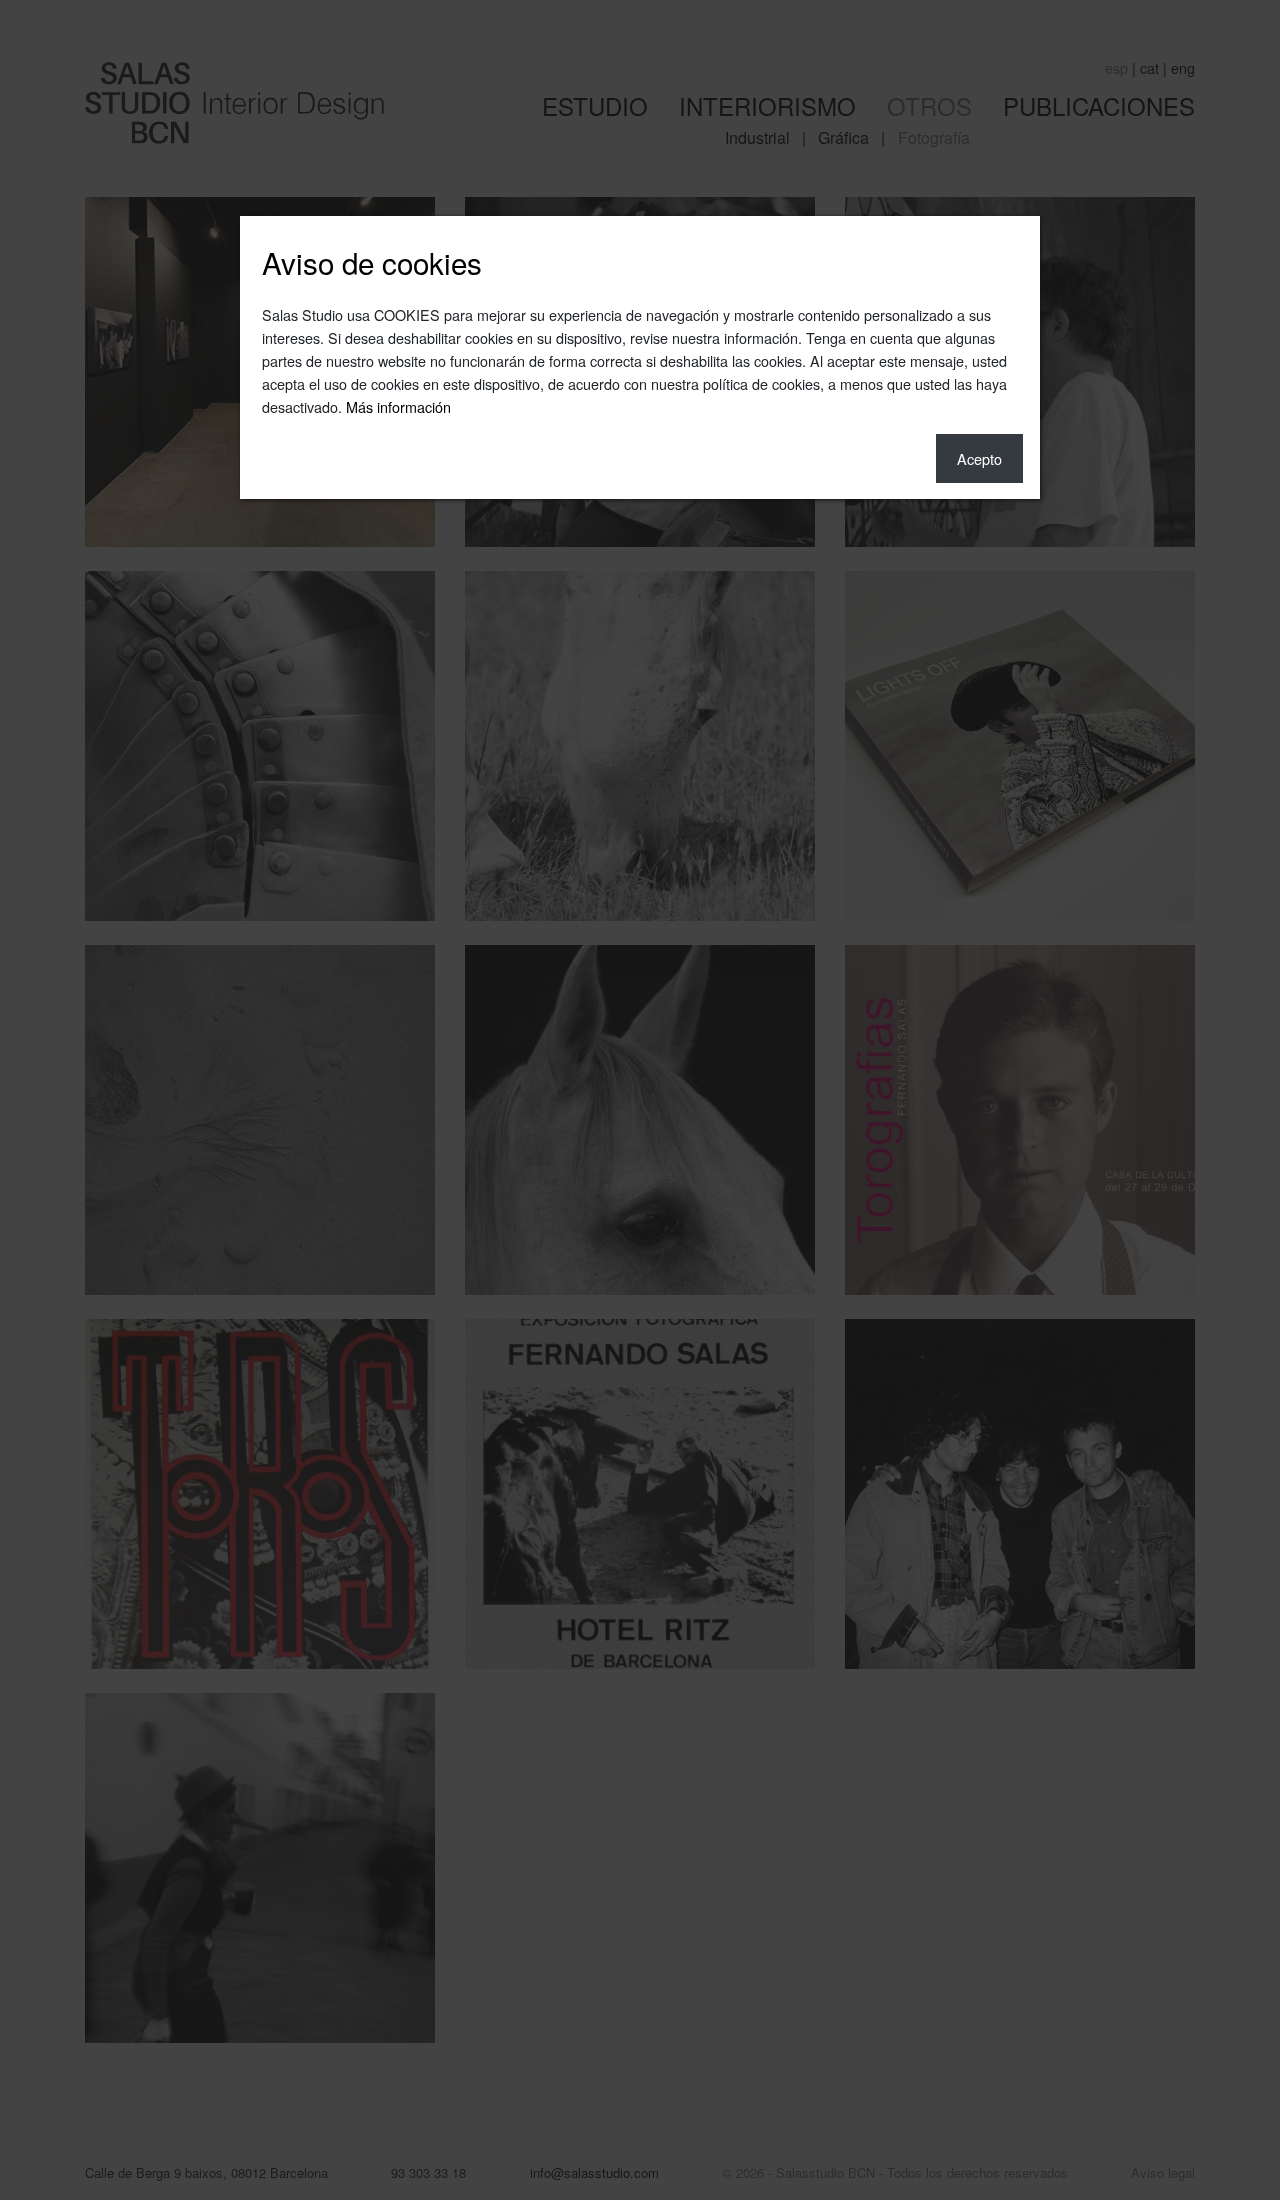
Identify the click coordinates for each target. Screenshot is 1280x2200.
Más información (398, 406)
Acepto (979, 458)
